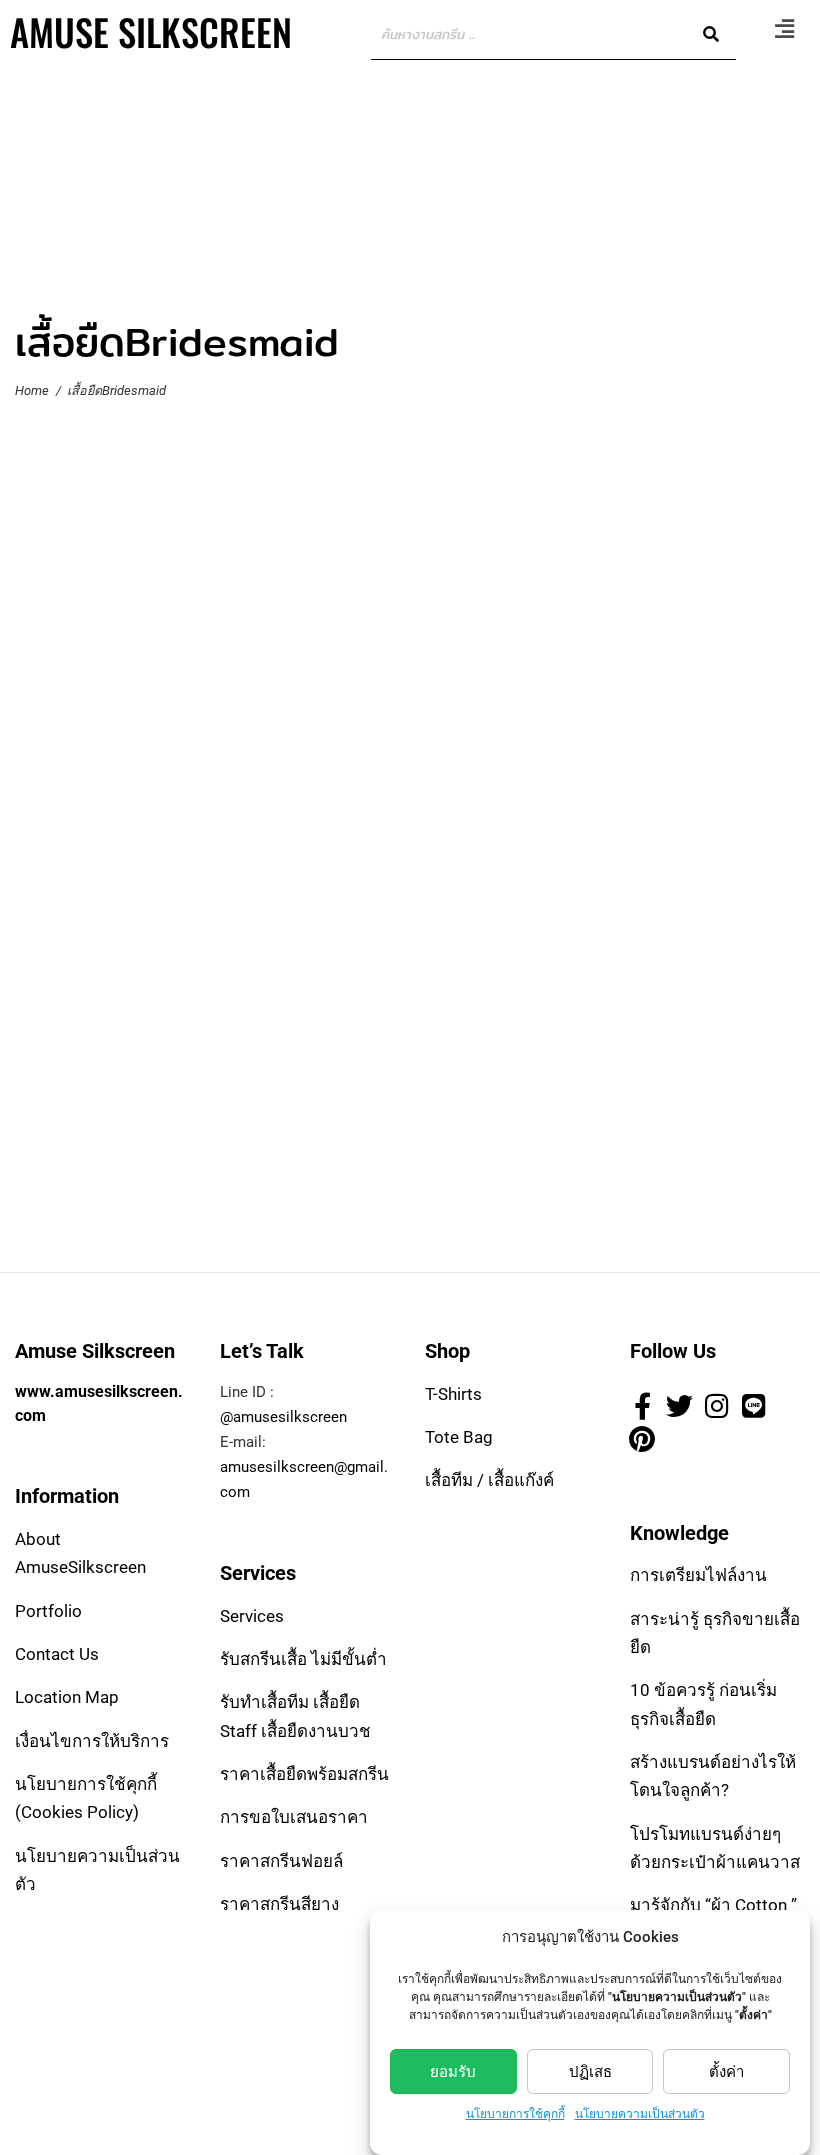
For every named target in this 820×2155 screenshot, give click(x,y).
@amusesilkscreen (283, 1417)
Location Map (67, 1697)
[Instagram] (717, 1406)
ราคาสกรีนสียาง (279, 1904)
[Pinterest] (642, 1438)
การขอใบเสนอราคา (294, 1817)
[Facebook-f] (642, 1406)
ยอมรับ (453, 2072)
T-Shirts (453, 1394)
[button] (784, 29)
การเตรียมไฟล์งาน (698, 1575)
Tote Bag (459, 1437)
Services (252, 1616)
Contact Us (57, 1654)
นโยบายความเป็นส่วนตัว (640, 2114)
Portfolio (48, 1611)
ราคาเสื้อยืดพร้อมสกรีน (304, 1774)
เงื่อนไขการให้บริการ (92, 1741)
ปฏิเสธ (590, 2072)
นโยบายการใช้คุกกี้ (515, 2114)
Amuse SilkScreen (151, 31)
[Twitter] (679, 1406)
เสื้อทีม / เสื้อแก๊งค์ (489, 1480)
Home (32, 390)
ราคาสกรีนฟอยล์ (281, 1861)
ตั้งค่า (726, 2072)
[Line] (754, 1406)
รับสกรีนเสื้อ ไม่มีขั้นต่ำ (303, 1659)
